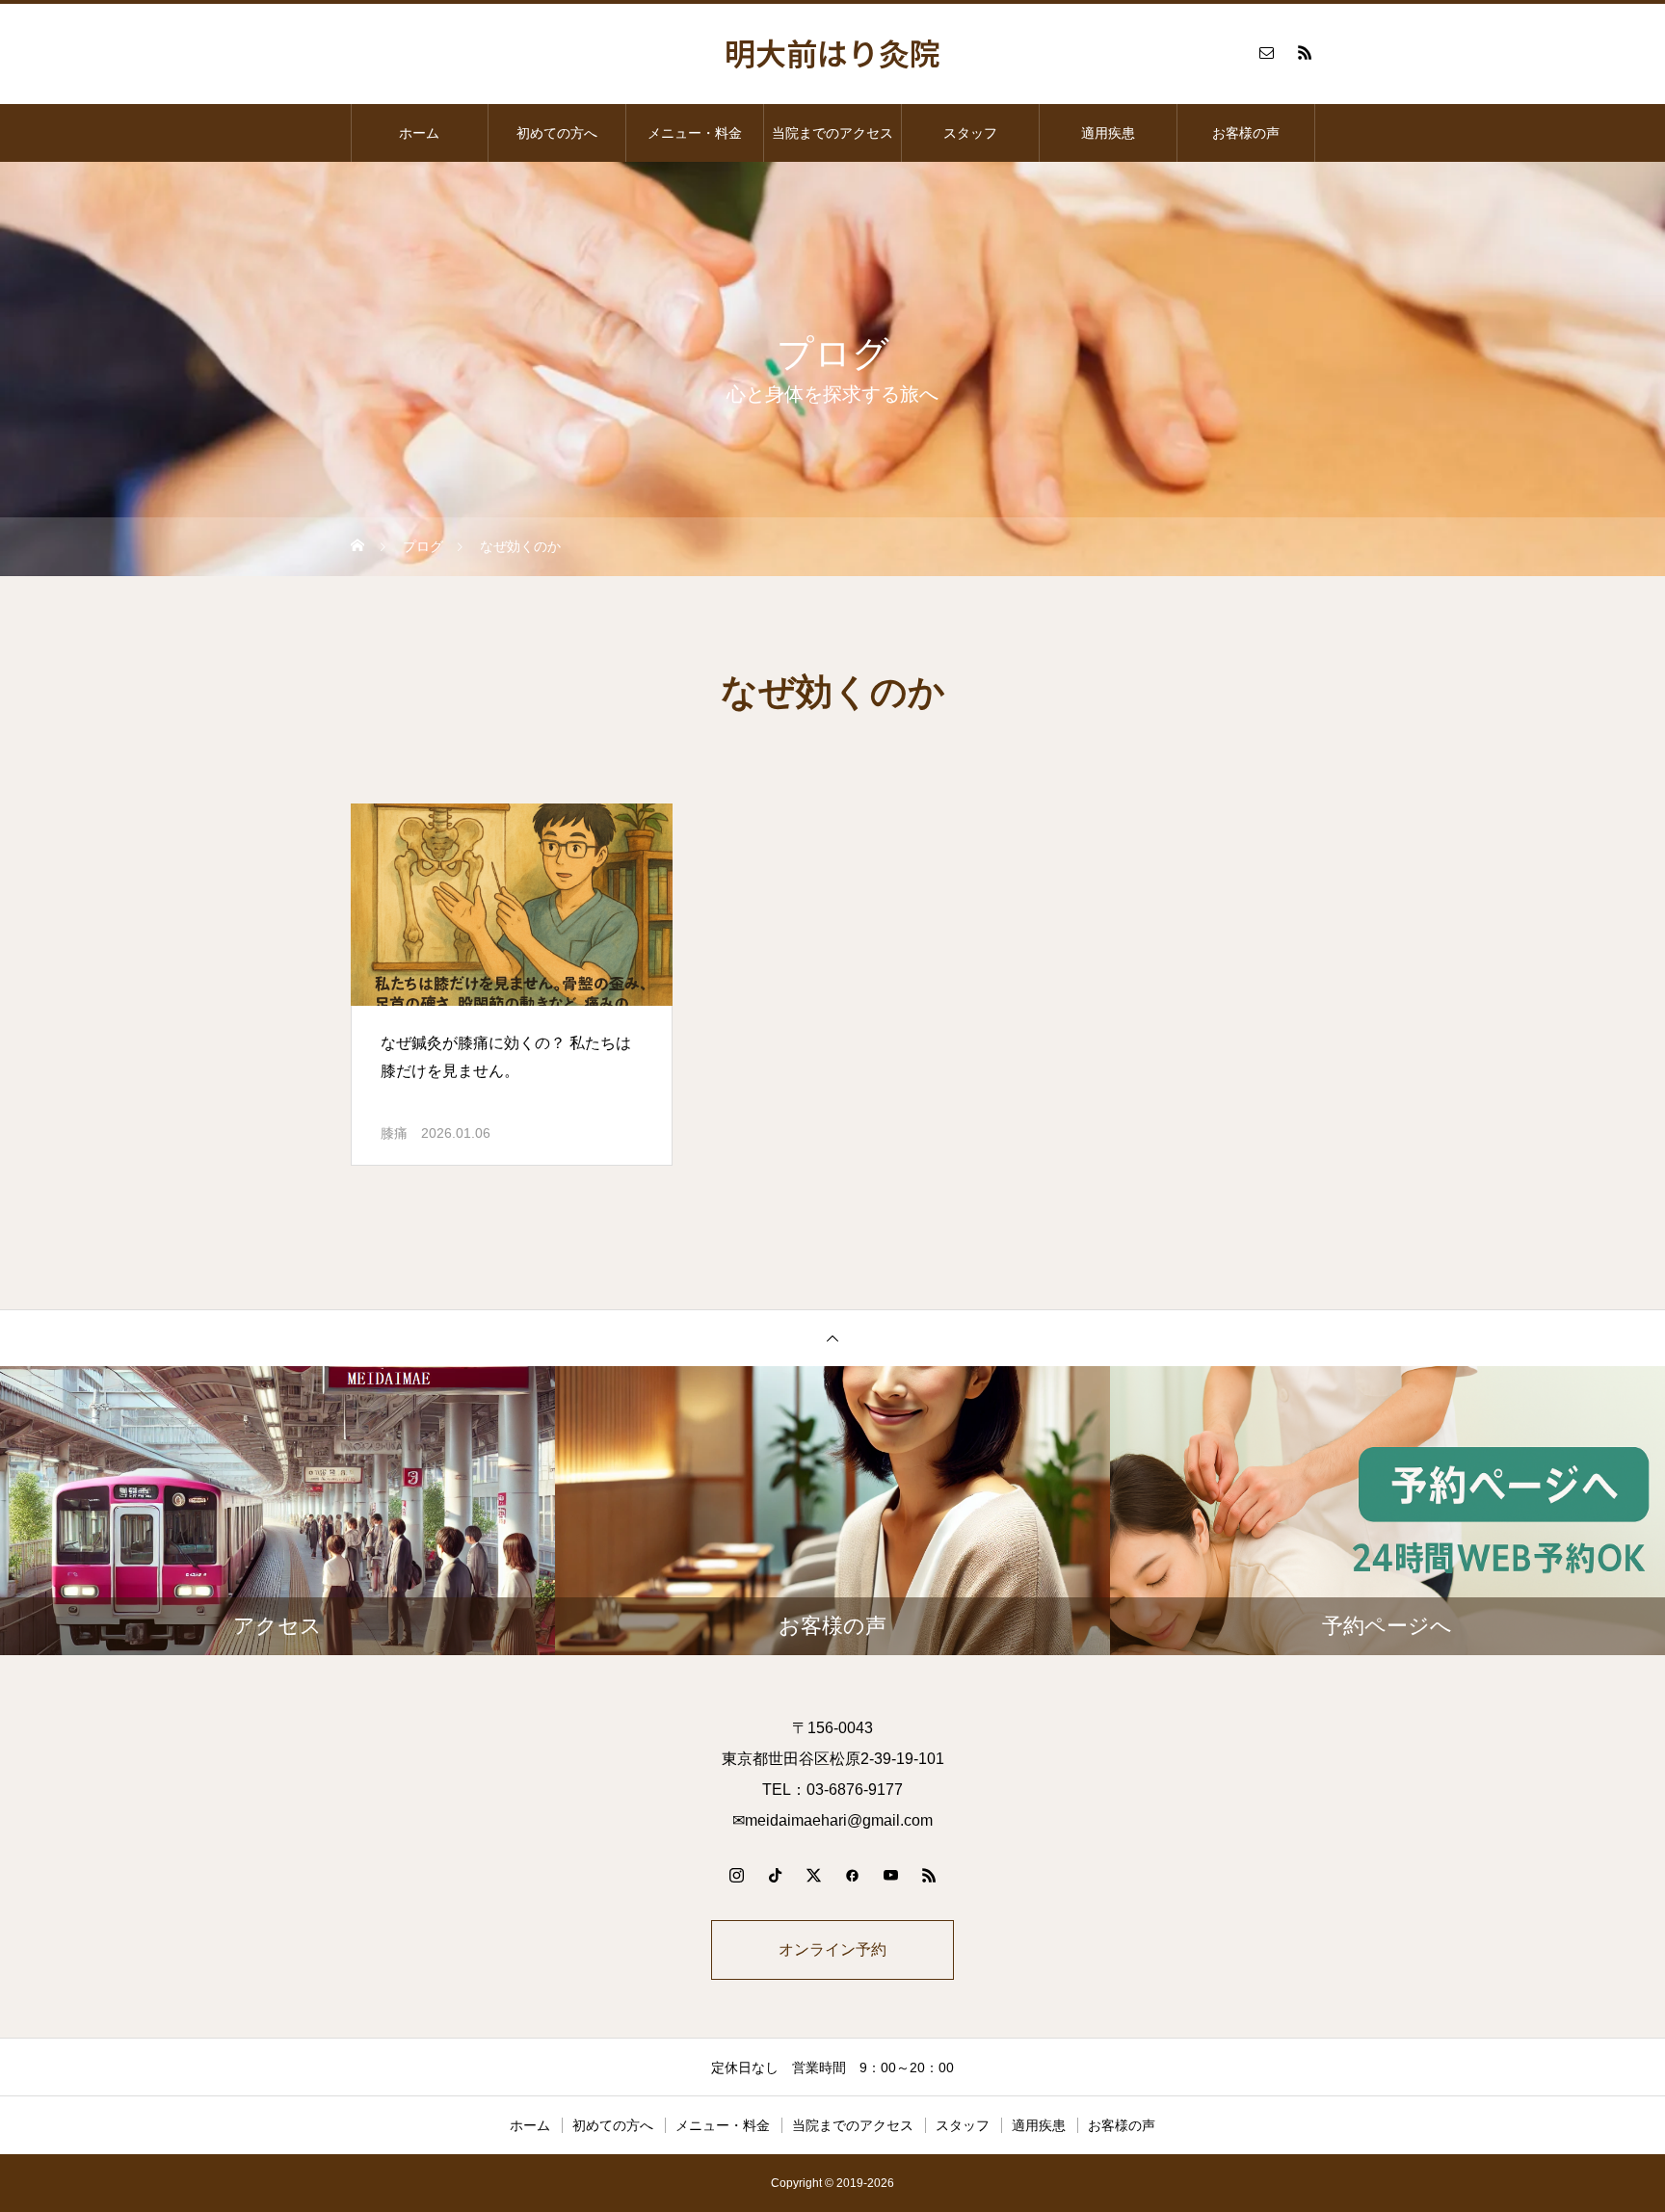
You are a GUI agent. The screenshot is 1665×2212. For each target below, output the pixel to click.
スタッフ (970, 133)
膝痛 (394, 1133)
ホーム (419, 133)
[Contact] (1266, 52)
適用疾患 (1108, 133)
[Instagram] (736, 1875)
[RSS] (1305, 52)
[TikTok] (775, 1875)
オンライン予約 (832, 1949)
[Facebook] (852, 1875)
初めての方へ (557, 133)
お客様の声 (1246, 133)
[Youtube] (890, 1875)
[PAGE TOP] (832, 1338)
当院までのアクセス (832, 133)
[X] (813, 1875)
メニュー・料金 (695, 133)
